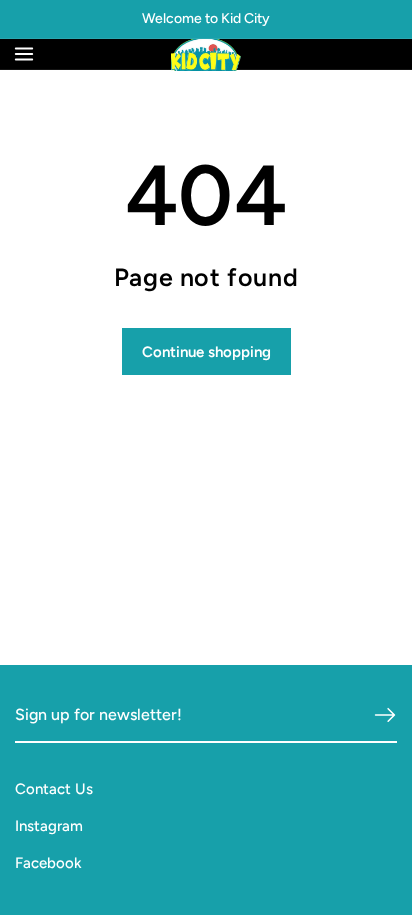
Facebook (48, 863)
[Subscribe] (385, 714)
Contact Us (54, 789)
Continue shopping (206, 352)
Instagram (49, 826)
